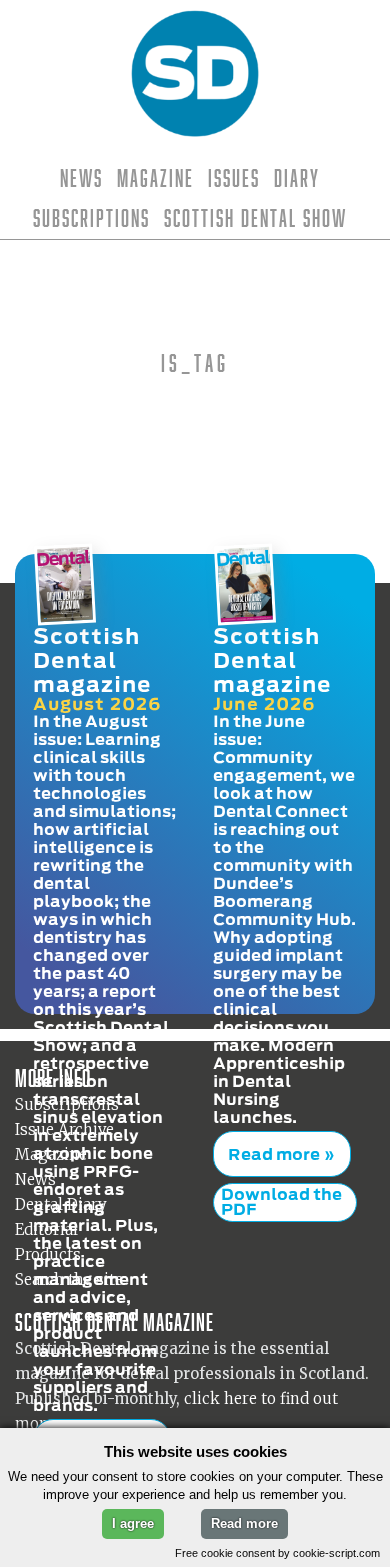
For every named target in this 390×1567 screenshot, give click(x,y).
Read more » (274, 1143)
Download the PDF (281, 1178)
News (81, 178)
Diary (297, 178)
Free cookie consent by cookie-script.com (277, 1553)
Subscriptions (91, 218)
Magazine (155, 178)
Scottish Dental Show (255, 218)
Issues (234, 178)
